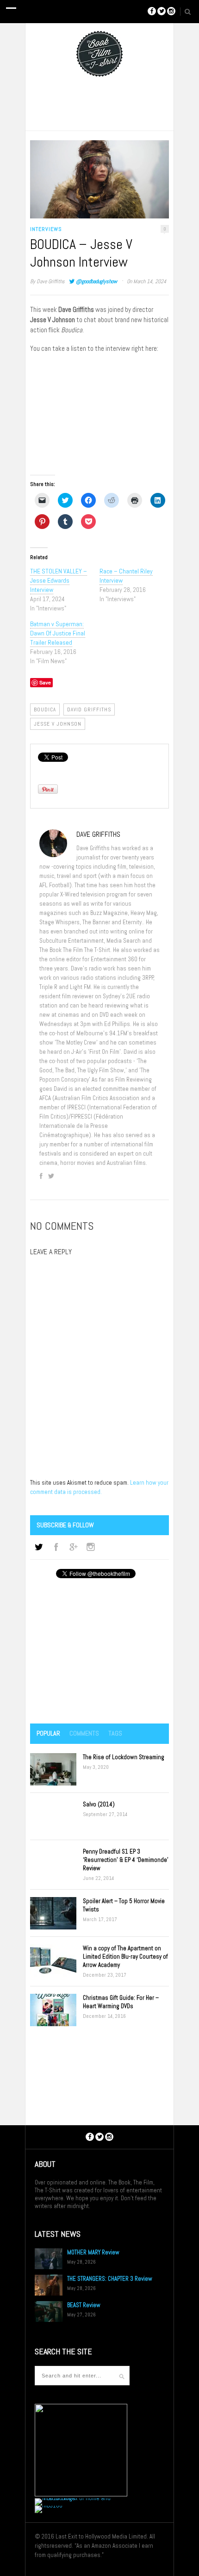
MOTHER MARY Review (93, 2252)
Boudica (45, 709)
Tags (115, 1733)
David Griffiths (89, 709)
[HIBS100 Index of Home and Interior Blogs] (73, 2498)
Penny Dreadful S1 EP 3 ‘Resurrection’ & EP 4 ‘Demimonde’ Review (126, 1860)
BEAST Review (84, 2305)
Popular (48, 1733)
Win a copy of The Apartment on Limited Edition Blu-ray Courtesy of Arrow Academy (125, 1957)
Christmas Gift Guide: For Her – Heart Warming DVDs (121, 2002)
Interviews (46, 229)
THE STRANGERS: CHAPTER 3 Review (110, 2279)
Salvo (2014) (99, 1804)
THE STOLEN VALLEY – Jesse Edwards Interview (59, 580)
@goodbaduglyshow (96, 281)
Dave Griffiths (51, 281)
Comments (84, 1733)
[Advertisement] (99, 1652)
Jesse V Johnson (58, 724)
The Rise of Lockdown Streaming (124, 1757)
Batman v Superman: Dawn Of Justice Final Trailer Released (58, 633)
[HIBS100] (49, 2505)
